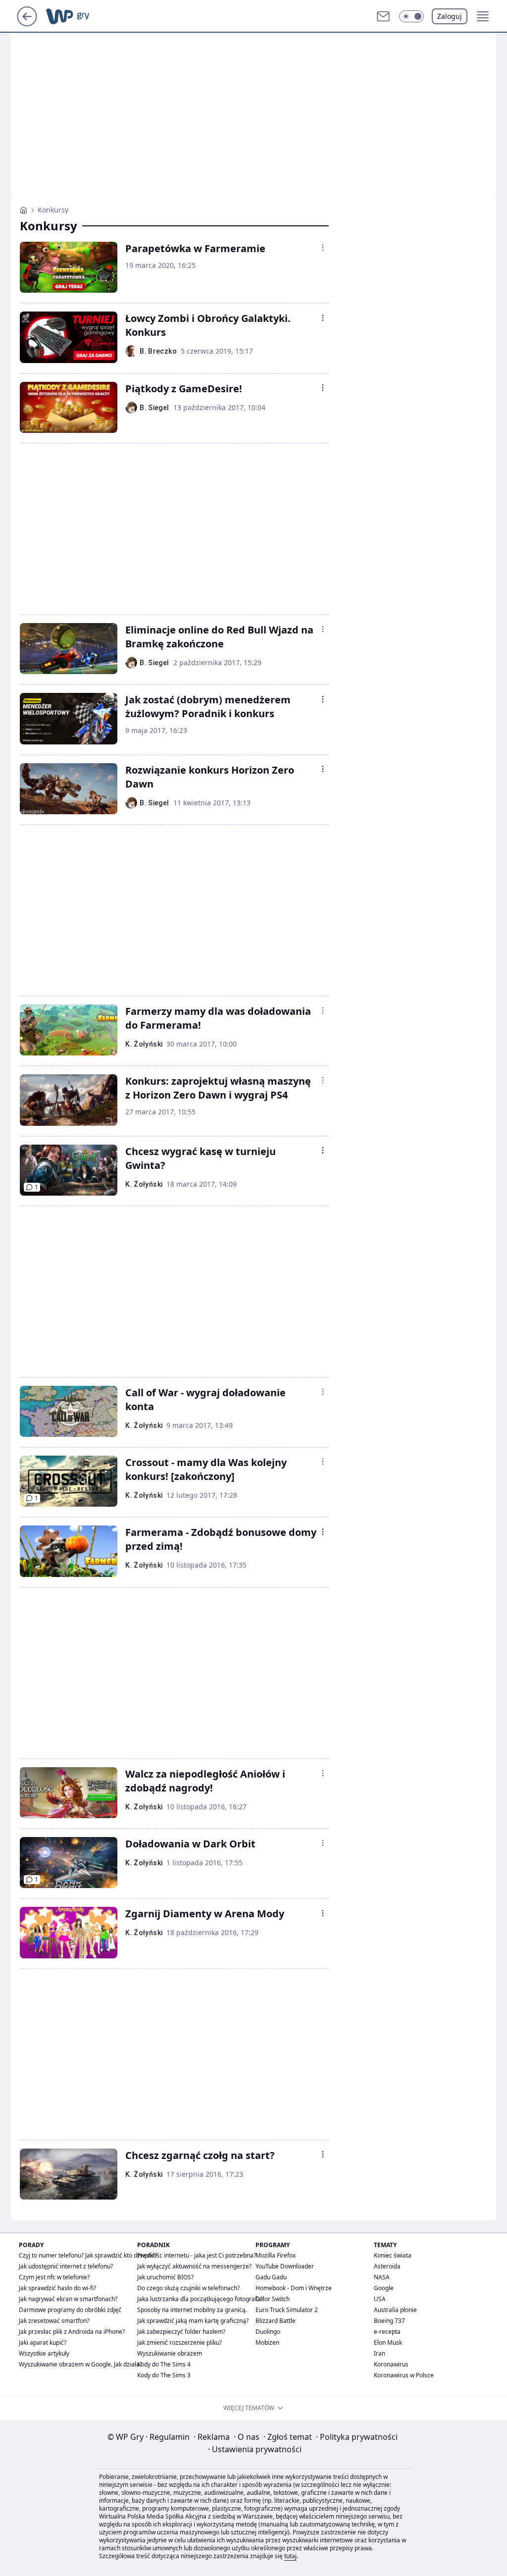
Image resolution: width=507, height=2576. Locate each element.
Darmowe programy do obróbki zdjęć (70, 2310)
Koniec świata (393, 2255)
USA (380, 2299)
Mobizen (267, 2342)
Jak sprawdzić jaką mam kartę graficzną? (193, 2321)
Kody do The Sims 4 (164, 2364)
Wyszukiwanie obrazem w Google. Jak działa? (80, 2364)
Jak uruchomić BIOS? (165, 2277)
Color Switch (273, 2299)
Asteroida (387, 2266)
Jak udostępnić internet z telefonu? (66, 2266)
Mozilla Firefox (276, 2255)
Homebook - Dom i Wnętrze (294, 2288)
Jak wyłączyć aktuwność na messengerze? (194, 2266)
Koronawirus (391, 2364)
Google (384, 2288)
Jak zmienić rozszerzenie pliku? (179, 2342)
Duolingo (268, 2332)
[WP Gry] (24, 210)
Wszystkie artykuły (44, 2353)
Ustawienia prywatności (255, 2449)
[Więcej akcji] (323, 248)
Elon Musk (388, 2342)
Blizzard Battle (276, 2321)
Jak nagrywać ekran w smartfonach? (68, 2299)
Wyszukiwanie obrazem (170, 2353)
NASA (382, 2277)
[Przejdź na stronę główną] (27, 23)
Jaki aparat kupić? (43, 2342)
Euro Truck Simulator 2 (287, 2310)
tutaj (290, 2556)
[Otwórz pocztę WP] (383, 16)
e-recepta (387, 2332)
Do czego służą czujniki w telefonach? (188, 2288)
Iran (380, 2353)
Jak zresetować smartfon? (54, 2321)
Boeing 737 (389, 2321)
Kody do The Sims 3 (164, 2375)
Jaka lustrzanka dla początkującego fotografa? (200, 2299)
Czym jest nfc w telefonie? (54, 2277)
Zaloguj (450, 16)
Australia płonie (395, 2310)
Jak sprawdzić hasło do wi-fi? (57, 2288)
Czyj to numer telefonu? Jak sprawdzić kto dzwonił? (88, 2255)
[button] (411, 16)
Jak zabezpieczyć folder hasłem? (181, 2332)
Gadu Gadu (271, 2277)
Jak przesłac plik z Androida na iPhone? (72, 2332)
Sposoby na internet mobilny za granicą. (192, 2310)
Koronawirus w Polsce (404, 2375)
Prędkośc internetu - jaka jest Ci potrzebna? (197, 2255)
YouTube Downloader (285, 2266)
